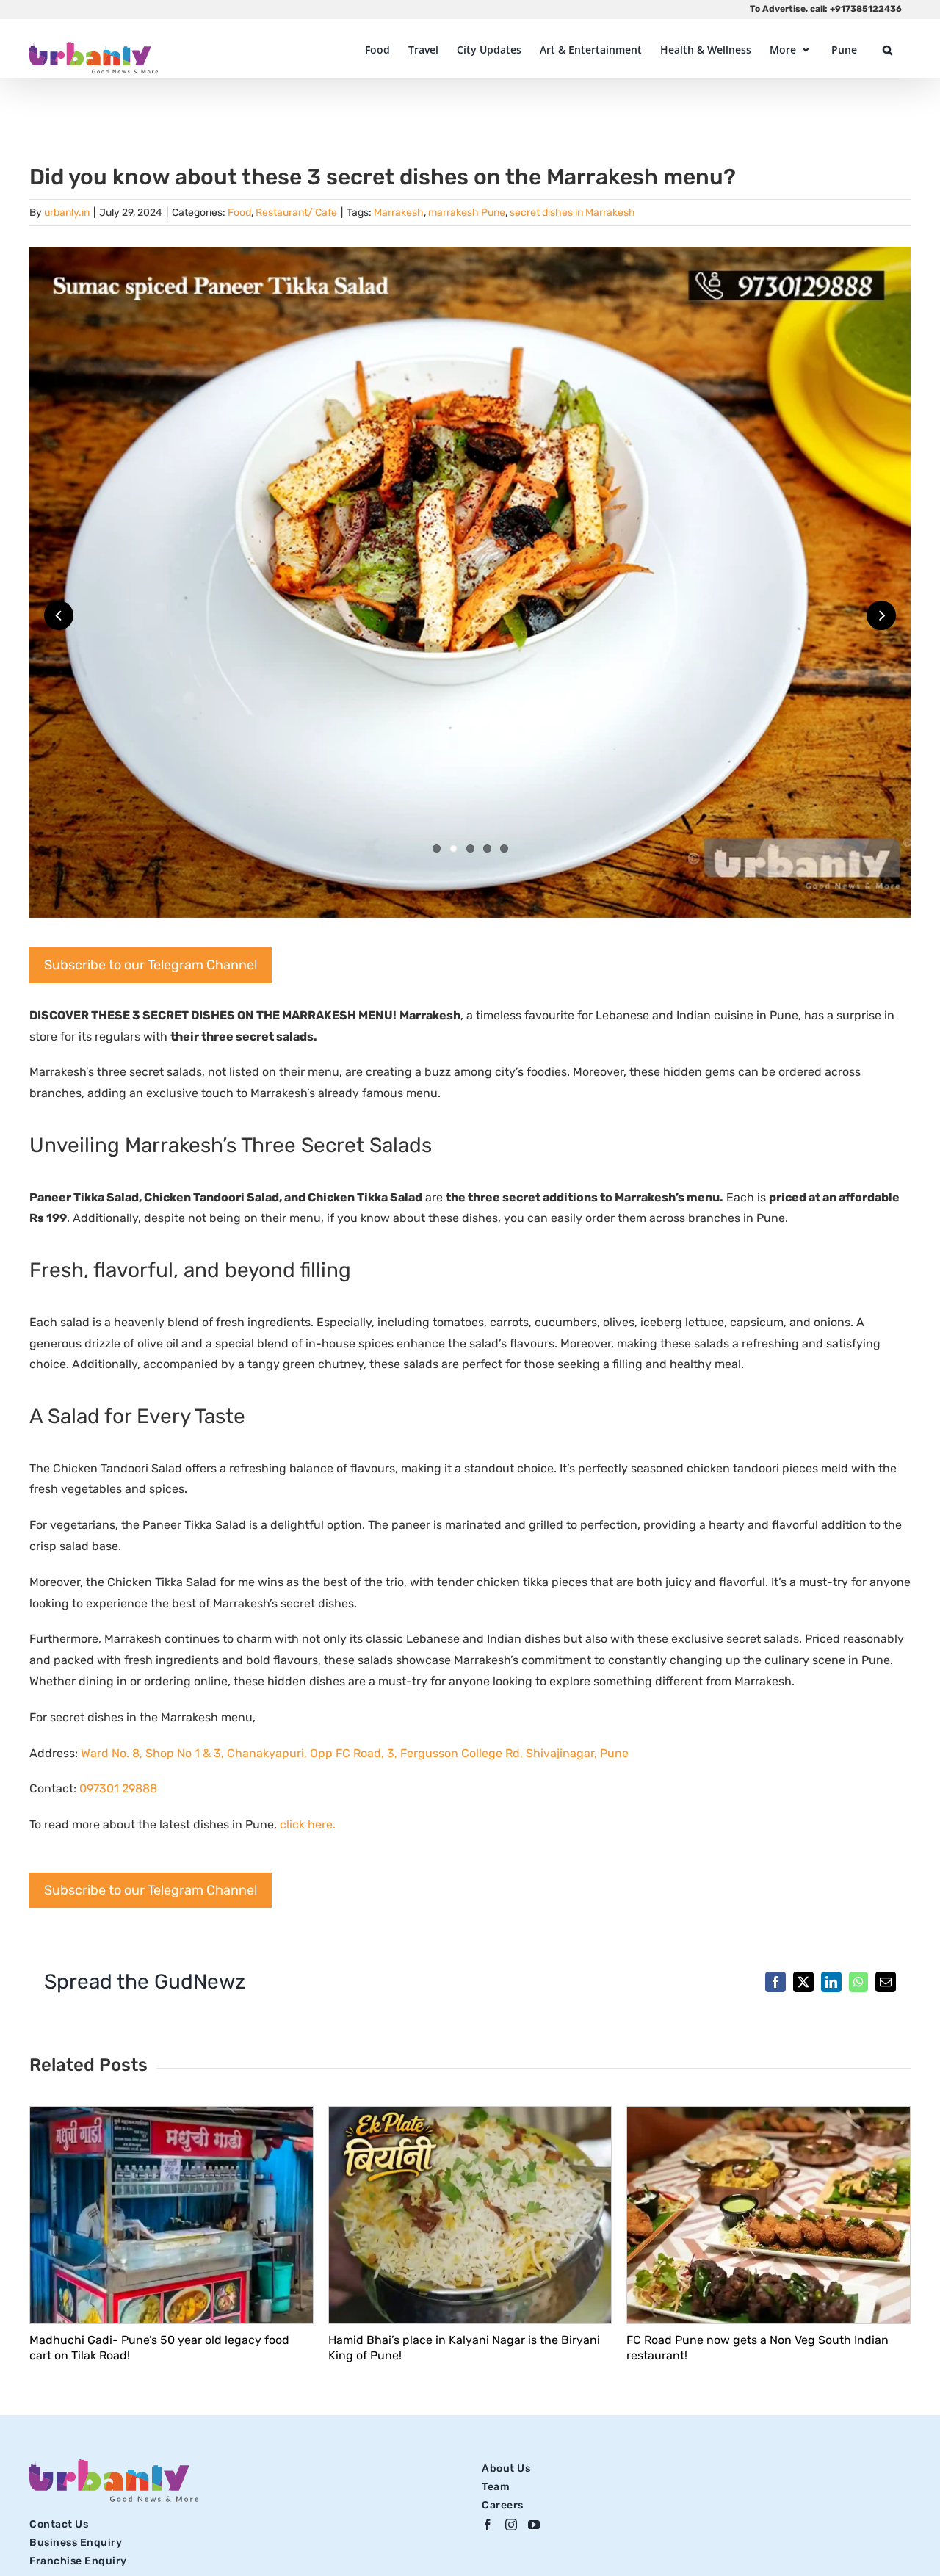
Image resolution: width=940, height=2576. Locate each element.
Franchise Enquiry (78, 2561)
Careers (503, 2505)
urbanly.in (67, 213)
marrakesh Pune (467, 213)
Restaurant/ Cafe (296, 213)
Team (496, 2487)
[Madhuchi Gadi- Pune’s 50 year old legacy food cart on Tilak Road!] (171, 2114)
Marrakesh (399, 213)
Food (239, 213)
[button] (887, 50)
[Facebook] (488, 2525)
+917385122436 (866, 9)
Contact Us (59, 2524)
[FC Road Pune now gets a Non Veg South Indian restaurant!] (769, 2114)
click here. (309, 1824)
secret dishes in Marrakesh (572, 213)
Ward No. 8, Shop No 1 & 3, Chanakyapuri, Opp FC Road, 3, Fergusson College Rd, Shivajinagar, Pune (355, 1753)
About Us (506, 2468)
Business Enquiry (76, 2543)
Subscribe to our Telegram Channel (151, 965)
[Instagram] (511, 2525)
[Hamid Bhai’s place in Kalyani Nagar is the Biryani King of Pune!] (470, 2114)
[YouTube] (534, 2525)
